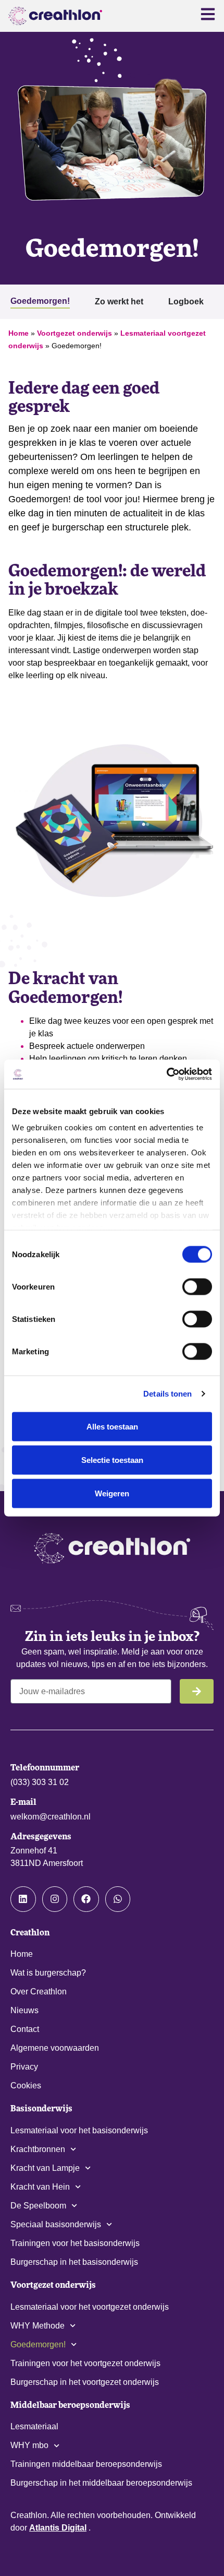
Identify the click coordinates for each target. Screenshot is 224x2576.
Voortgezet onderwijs (74, 333)
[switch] (197, 1286)
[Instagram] (55, 1899)
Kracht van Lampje (45, 2168)
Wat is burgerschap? (48, 1973)
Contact (25, 2029)
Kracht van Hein (40, 2187)
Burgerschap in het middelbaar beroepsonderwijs (101, 2483)
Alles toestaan (112, 1426)
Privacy (24, 2067)
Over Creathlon (39, 1992)
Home (18, 333)
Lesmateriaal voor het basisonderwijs (79, 2130)
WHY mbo (29, 2445)
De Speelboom (38, 2206)
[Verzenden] (197, 1691)
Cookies (26, 2085)
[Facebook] (86, 1899)
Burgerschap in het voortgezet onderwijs (85, 2382)
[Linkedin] (23, 1899)
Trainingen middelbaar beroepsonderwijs (86, 2464)
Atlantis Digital (58, 2528)
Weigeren (112, 1493)
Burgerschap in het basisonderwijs (74, 2262)
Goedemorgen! (38, 2344)
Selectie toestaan (112, 1460)
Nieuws (24, 2010)
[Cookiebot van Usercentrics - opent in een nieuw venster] (166, 1074)
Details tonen (167, 1394)
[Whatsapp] (118, 1899)
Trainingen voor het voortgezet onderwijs (85, 2363)
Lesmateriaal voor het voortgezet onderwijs (90, 2307)
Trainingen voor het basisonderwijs (75, 2243)
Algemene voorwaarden (55, 2048)
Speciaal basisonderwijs (56, 2224)
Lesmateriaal (34, 2426)
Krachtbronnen (38, 2149)
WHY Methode (38, 2326)
